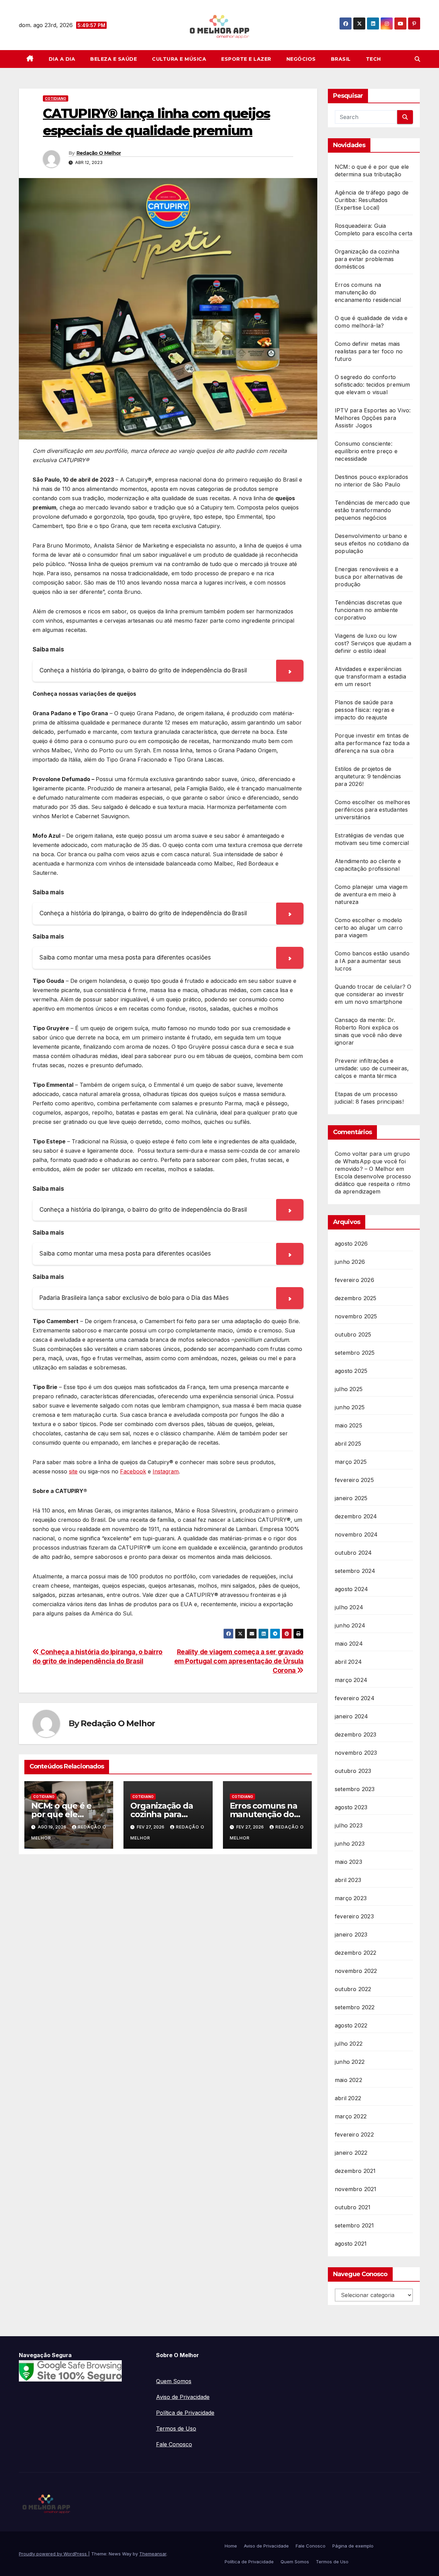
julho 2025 (349, 1389)
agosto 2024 (351, 1589)
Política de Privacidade (185, 2413)
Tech (373, 59)
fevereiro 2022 (354, 2134)
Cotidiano (56, 98)
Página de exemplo (353, 2546)
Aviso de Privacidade (183, 2397)
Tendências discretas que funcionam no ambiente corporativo (368, 610)
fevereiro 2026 (354, 1280)
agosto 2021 (351, 2244)
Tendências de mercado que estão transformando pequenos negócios (372, 510)
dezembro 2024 (356, 1516)
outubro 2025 (353, 1334)
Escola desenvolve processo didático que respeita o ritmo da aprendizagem (373, 1184)
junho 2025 (350, 1407)
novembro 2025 (356, 1316)
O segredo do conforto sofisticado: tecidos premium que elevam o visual (372, 385)
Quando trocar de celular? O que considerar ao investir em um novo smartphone (373, 994)
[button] (417, 59)
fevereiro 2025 (354, 1480)
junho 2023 (350, 1844)
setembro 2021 (354, 2225)
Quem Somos (174, 2381)
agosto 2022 (351, 2025)
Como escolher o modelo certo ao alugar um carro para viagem (369, 928)
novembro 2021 (356, 2189)
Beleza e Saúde (114, 59)
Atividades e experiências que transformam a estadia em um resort (370, 677)
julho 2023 (349, 1825)
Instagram (166, 1471)
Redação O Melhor (99, 153)
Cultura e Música (179, 59)
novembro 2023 (356, 1753)
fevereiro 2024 (355, 1698)
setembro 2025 (355, 1353)
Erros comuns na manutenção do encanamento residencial (368, 292)
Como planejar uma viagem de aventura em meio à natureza (371, 894)
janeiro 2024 (351, 1716)
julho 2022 (349, 2044)
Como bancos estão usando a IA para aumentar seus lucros (372, 961)
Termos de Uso (176, 2428)
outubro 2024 (353, 1553)
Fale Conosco (174, 2444)
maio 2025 (348, 1425)
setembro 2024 (355, 1571)
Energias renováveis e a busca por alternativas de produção (369, 577)
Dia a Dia (62, 59)
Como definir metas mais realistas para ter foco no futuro (369, 351)
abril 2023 (348, 1880)
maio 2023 (348, 1862)
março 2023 (351, 1898)
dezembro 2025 (356, 1298)
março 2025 (351, 1462)
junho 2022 (350, 2062)
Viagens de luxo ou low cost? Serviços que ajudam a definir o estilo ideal (373, 643)
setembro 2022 (355, 2007)
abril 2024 (348, 1662)
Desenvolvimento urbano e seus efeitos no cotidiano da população (372, 543)
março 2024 (351, 1680)
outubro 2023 (353, 1771)
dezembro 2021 (355, 2171)
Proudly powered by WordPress (54, 2554)
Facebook (133, 1471)
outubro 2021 (353, 2207)
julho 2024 (349, 1607)
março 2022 (351, 2116)
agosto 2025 (351, 1371)
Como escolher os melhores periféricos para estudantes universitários (372, 810)
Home (231, 2546)
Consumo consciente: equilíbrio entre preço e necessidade (366, 451)
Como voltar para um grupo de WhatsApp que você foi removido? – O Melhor (372, 1161)
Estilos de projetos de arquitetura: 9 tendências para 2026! (368, 776)
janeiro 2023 (351, 1934)
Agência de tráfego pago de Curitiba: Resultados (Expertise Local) (372, 200)
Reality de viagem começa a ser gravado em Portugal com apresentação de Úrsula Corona (239, 1661)
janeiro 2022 (351, 2153)
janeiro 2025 (351, 1498)
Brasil (341, 59)
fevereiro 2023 (354, 1916)
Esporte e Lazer (246, 59)
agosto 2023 (351, 1807)
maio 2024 (349, 1644)
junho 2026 (350, 1262)
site (73, 1471)
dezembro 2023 (356, 1734)
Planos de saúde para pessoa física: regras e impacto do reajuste (365, 710)
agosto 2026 (351, 1244)
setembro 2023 (355, 1789)
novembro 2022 (356, 1971)
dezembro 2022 (356, 1953)
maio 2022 (348, 2080)
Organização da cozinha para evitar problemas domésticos (367, 259)
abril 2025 (348, 1444)
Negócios (301, 59)
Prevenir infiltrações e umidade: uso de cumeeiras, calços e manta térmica (372, 1068)
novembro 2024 (356, 1534)
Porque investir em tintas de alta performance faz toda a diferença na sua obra (372, 743)
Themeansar (153, 2554)
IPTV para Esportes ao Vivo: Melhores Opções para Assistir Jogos (373, 418)
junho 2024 (350, 1625)
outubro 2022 (353, 1989)
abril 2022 (348, 2098)
